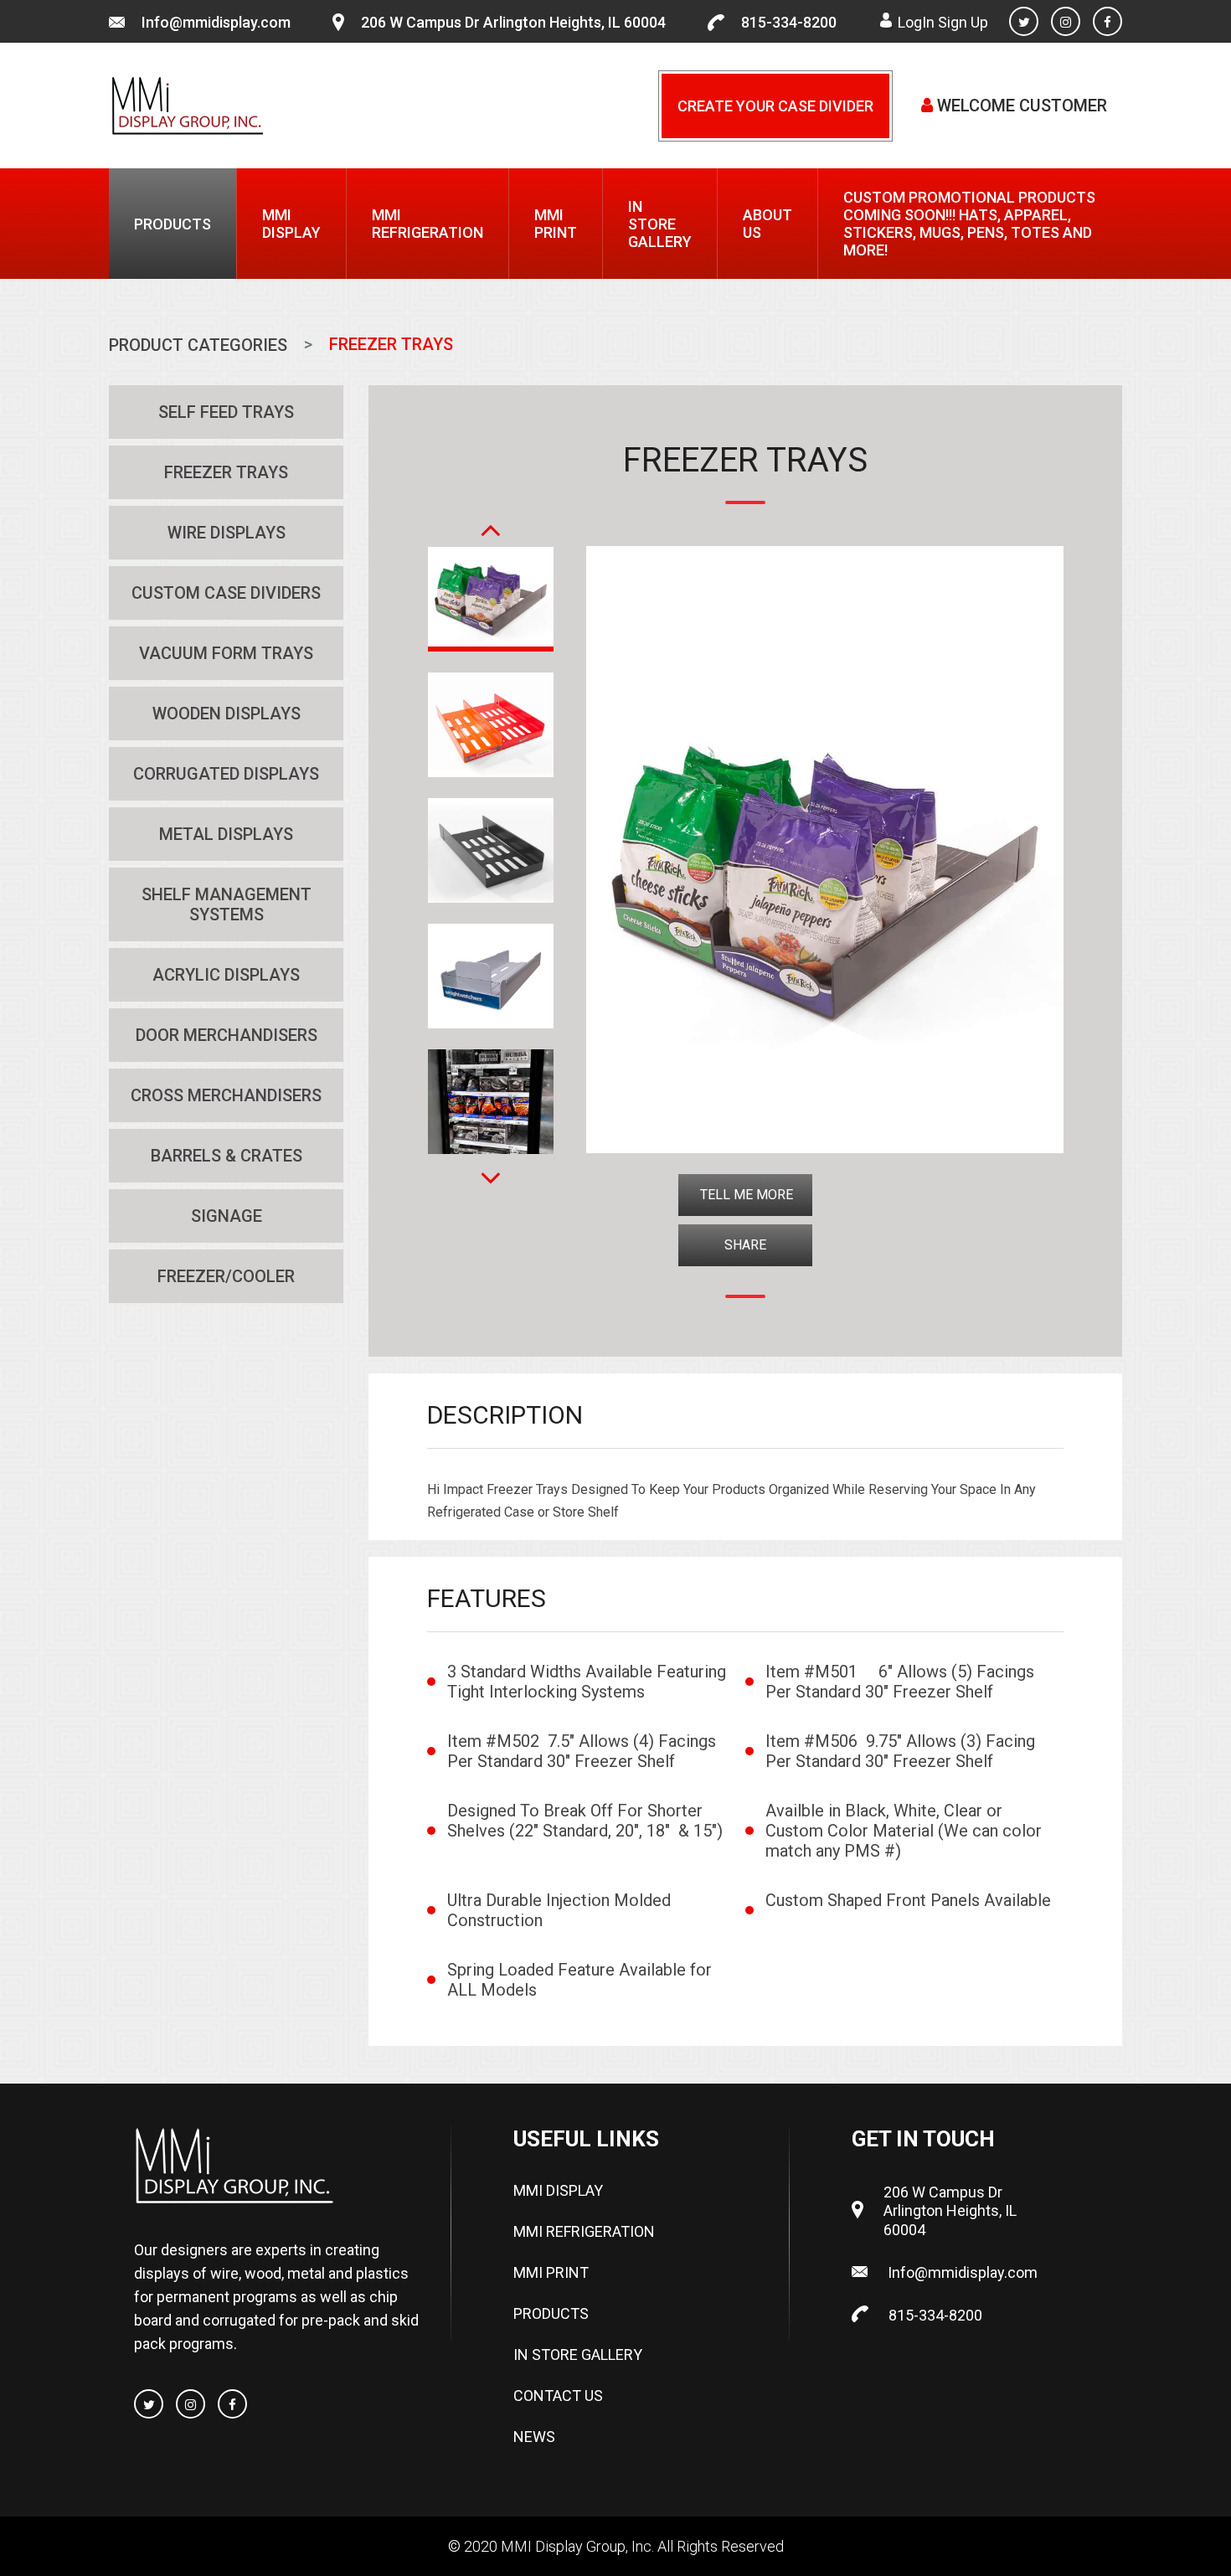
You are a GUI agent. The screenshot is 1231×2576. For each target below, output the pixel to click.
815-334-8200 (789, 22)
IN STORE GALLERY (660, 224)
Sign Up (963, 22)
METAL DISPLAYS (226, 834)
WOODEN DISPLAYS (227, 714)
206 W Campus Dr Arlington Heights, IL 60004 (513, 22)
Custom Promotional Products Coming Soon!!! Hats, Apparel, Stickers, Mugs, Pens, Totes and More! (969, 224)
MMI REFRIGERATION (428, 224)
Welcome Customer (1020, 106)
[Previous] (491, 519)
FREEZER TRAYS (226, 472)
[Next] (491, 1167)
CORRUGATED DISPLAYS (226, 774)
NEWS (534, 2437)
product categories (198, 345)
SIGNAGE (227, 1216)
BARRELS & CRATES (227, 1156)
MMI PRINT (556, 224)
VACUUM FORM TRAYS (226, 653)
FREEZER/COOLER (226, 1276)
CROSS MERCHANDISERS (226, 1095)
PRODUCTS (173, 224)
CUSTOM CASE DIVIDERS (226, 593)
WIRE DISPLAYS (227, 533)
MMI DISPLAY (291, 224)
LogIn (916, 22)
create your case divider (775, 106)
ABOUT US (767, 224)
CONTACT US (558, 2396)
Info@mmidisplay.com (216, 22)
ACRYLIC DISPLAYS (226, 975)
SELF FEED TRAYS (226, 412)
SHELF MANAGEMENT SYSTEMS (227, 904)
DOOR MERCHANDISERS (227, 1035)
